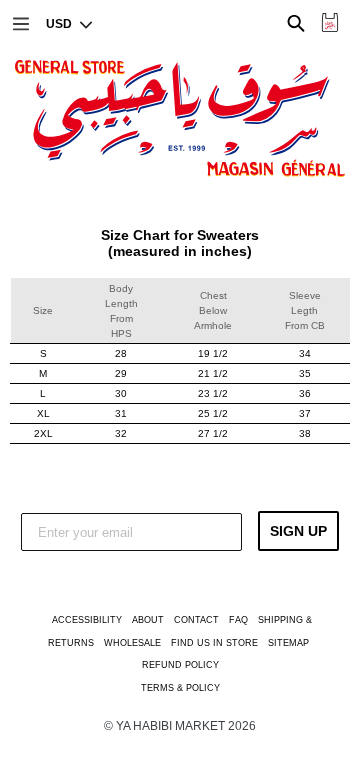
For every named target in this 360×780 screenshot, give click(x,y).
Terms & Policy (180, 688)
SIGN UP (298, 531)
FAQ (238, 620)
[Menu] (19, 22)
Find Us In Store (214, 643)
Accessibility (87, 620)
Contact (196, 620)
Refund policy (180, 665)
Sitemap (288, 643)
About (148, 620)
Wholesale (132, 643)
